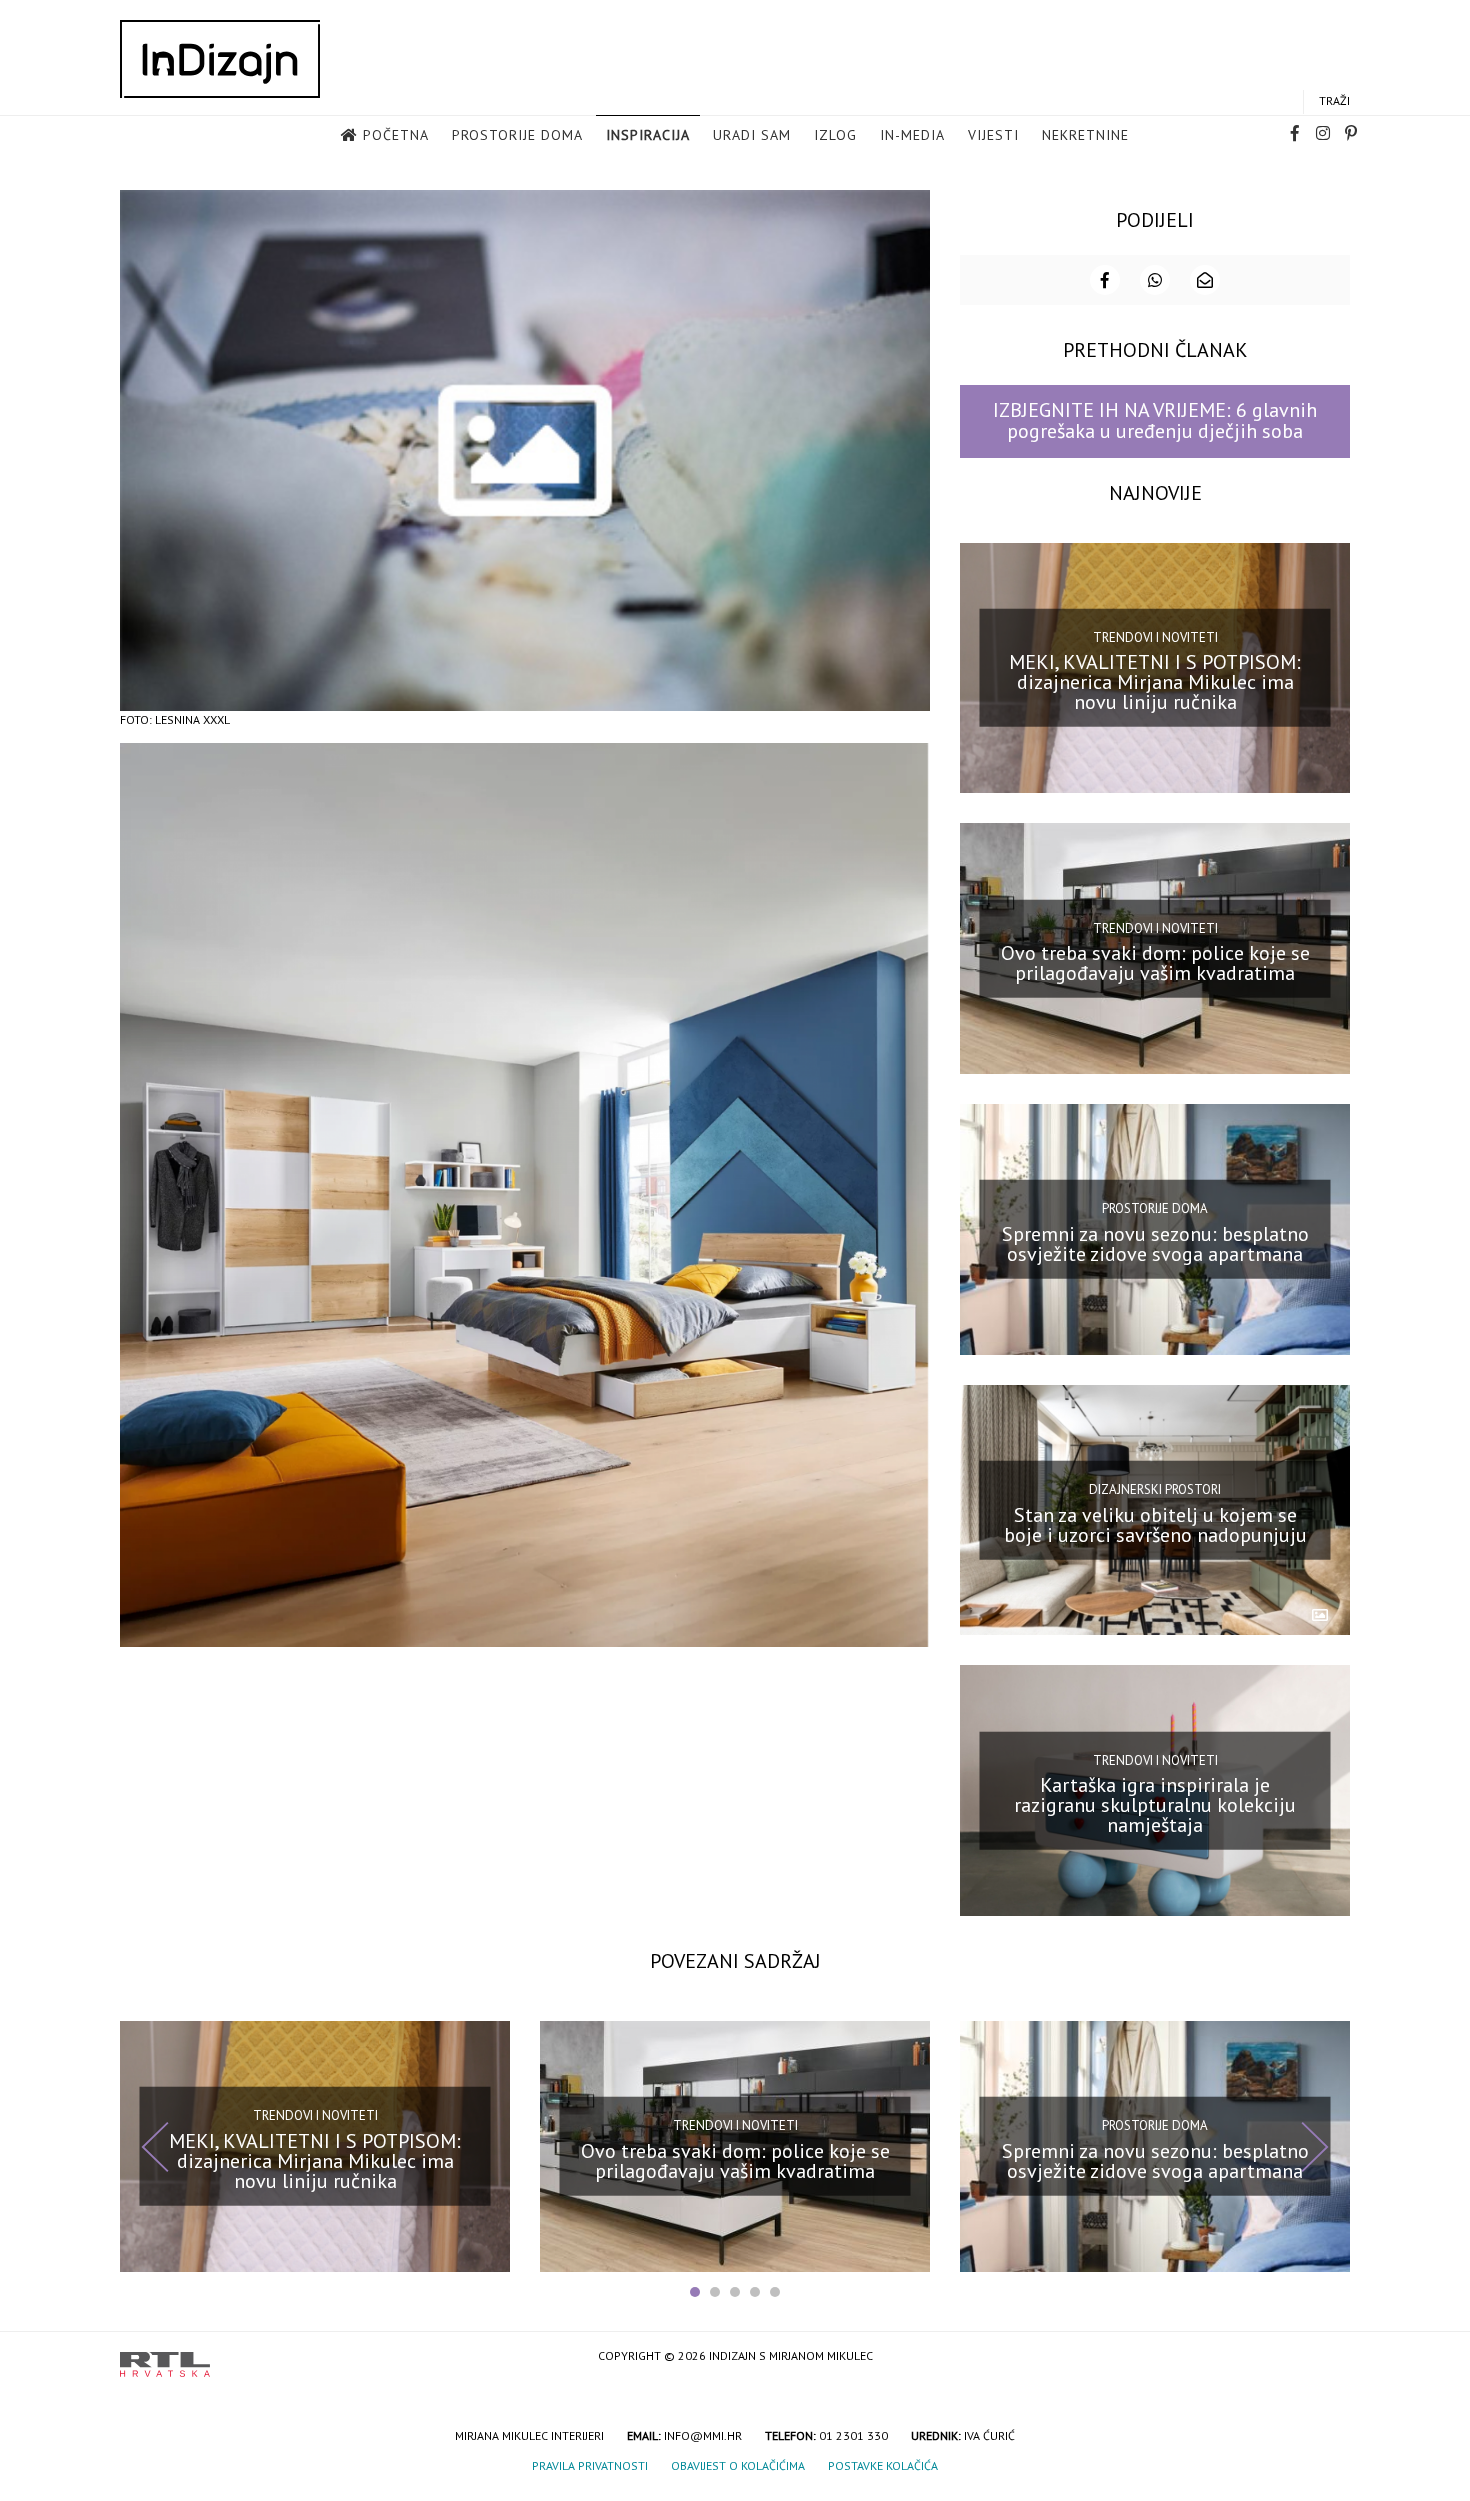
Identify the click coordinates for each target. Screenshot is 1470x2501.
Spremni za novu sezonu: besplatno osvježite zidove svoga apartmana (1155, 1244)
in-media (912, 135)
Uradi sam (752, 135)
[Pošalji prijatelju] (1205, 280)
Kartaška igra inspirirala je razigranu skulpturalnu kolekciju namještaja (1155, 1805)
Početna (396, 135)
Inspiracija (648, 135)
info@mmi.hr (703, 2435)
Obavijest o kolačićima (738, 2465)
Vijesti (993, 135)
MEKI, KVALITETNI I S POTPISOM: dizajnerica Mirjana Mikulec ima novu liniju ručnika (1155, 682)
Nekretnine (1085, 135)
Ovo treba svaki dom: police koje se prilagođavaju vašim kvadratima (1155, 963)
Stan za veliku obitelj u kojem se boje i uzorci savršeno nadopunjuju (1155, 1524)
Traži (1334, 100)
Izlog (835, 135)
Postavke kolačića (883, 2465)
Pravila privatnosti (590, 2465)
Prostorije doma (517, 135)
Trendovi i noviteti (1155, 637)
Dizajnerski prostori (1155, 1489)
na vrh (1330, 2357)
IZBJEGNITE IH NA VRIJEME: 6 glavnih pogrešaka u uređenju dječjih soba (1155, 420)
